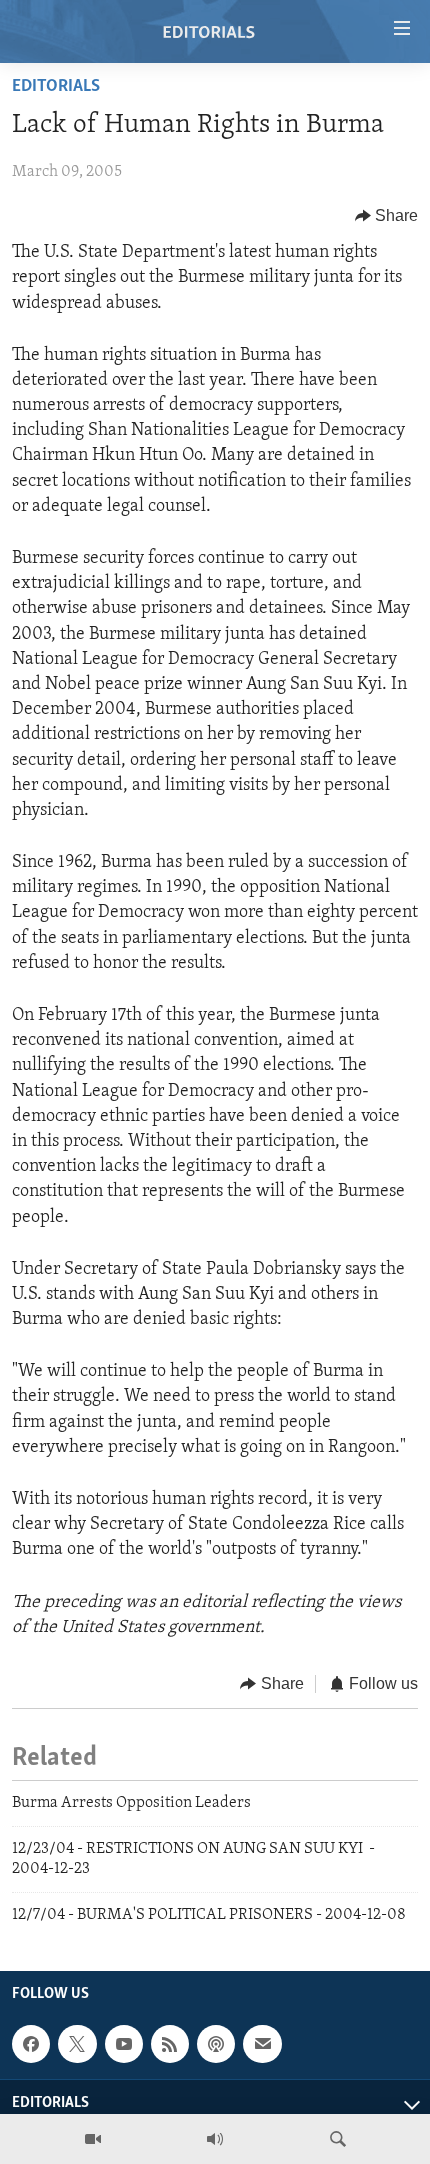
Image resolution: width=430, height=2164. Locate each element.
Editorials (56, 87)
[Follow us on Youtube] (124, 2044)
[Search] (338, 2139)
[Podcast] (216, 2044)
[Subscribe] (262, 2044)
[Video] (93, 2139)
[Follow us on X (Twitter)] (77, 2044)
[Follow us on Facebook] (31, 2044)
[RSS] (170, 2044)
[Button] (387, 216)
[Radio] (215, 2139)
